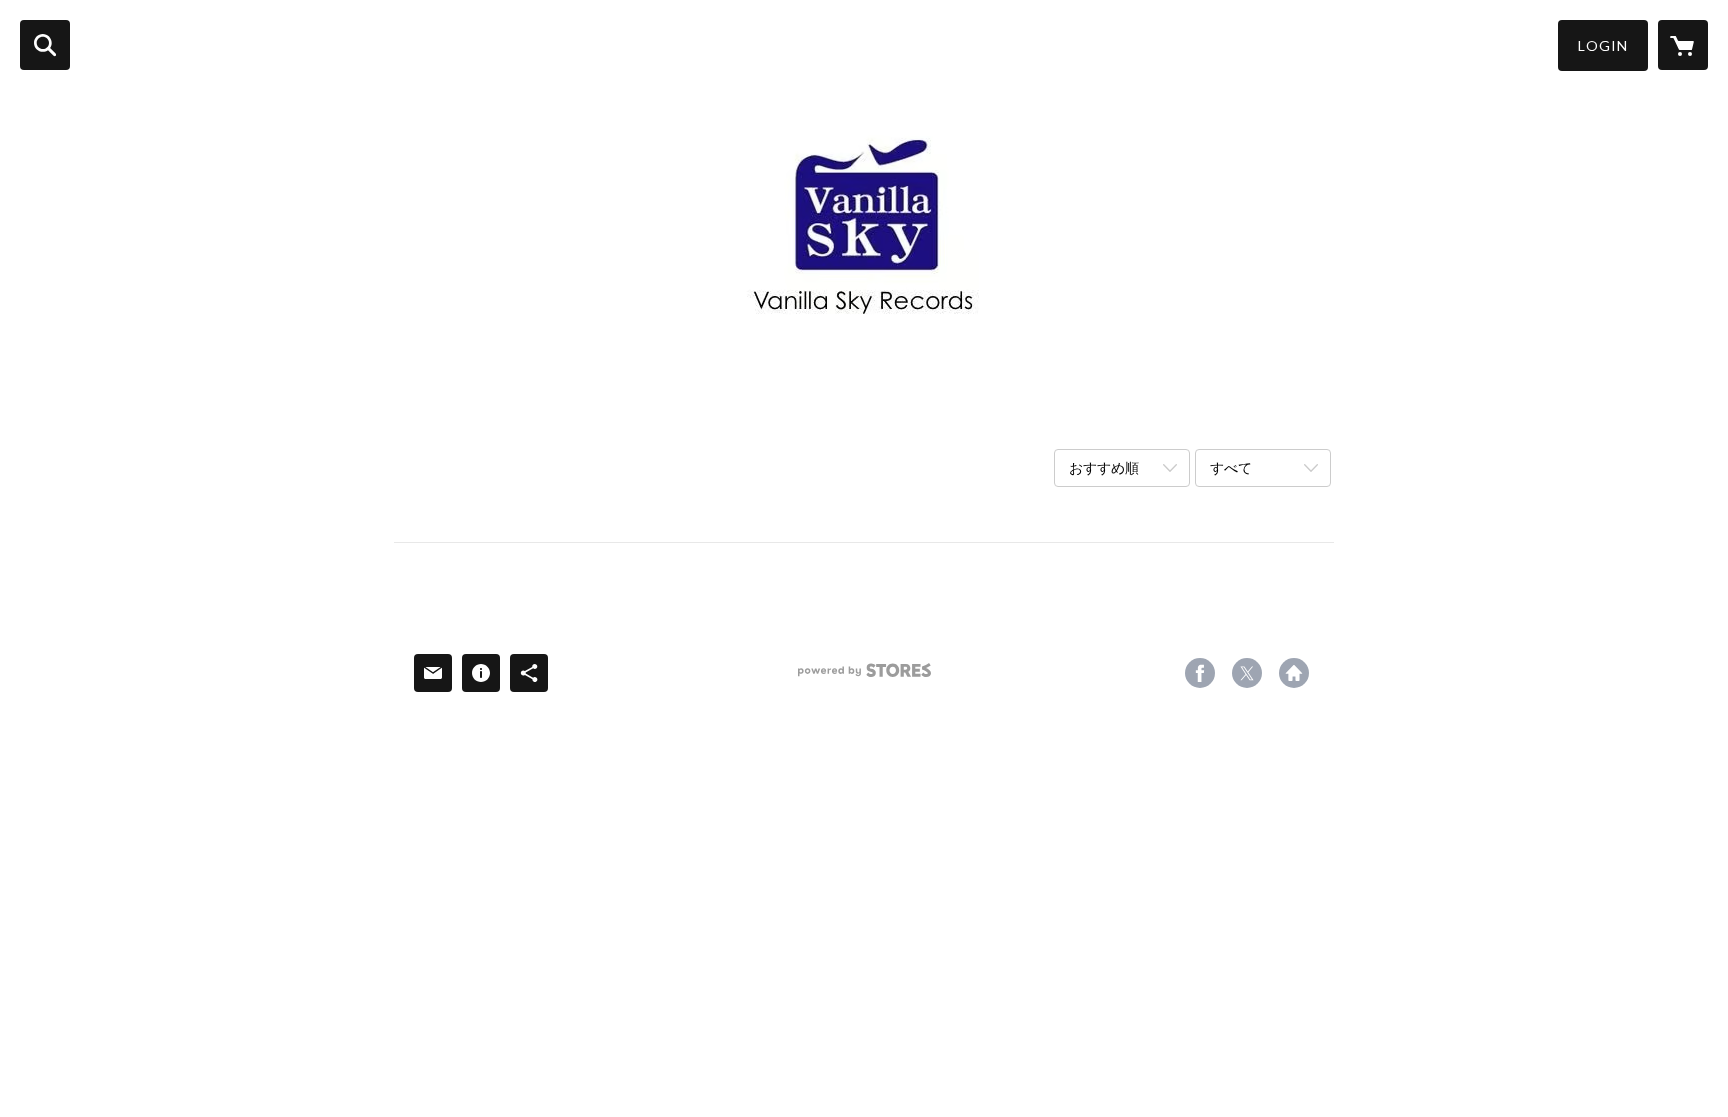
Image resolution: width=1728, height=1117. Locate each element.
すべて (1231, 467)
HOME (421, 409)
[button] (1603, 45)
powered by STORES (864, 677)
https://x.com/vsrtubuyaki (1247, 673)
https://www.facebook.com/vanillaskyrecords (1200, 673)
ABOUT (500, 409)
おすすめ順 (1104, 467)
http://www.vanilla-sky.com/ (1294, 673)
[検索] (45, 45)
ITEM (574, 409)
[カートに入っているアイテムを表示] (1683, 45)
